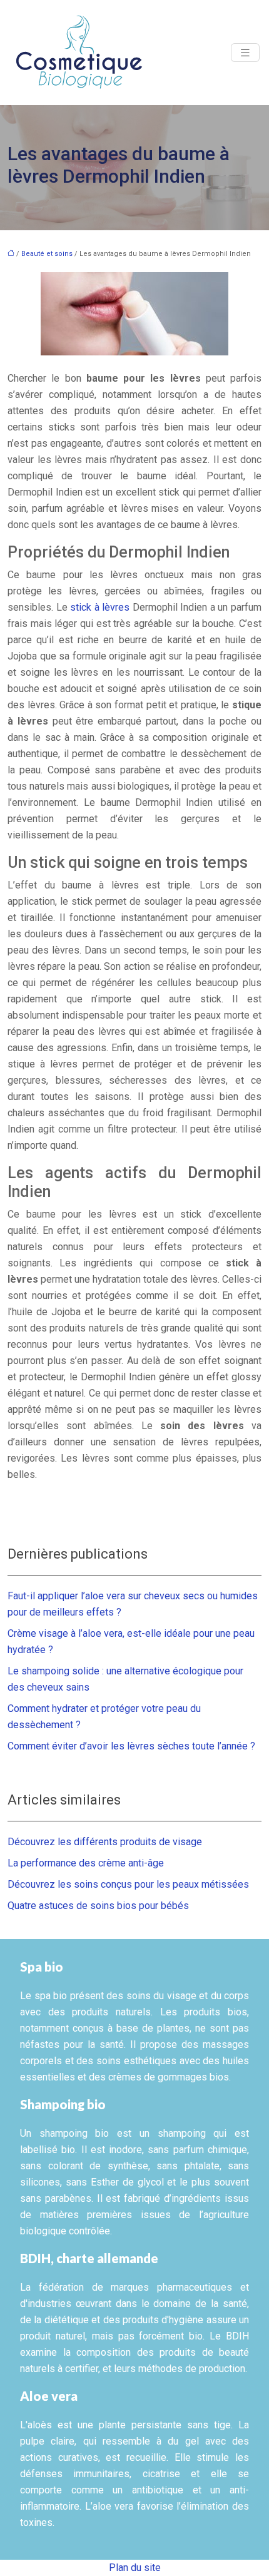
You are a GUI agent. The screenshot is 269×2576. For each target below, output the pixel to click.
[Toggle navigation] (245, 53)
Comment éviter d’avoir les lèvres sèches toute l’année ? (131, 1746)
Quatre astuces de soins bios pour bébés (98, 1906)
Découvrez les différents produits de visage (105, 1842)
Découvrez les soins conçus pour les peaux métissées (128, 1884)
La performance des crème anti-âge (86, 1863)
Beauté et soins (47, 254)
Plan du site (135, 2568)
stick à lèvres (100, 607)
